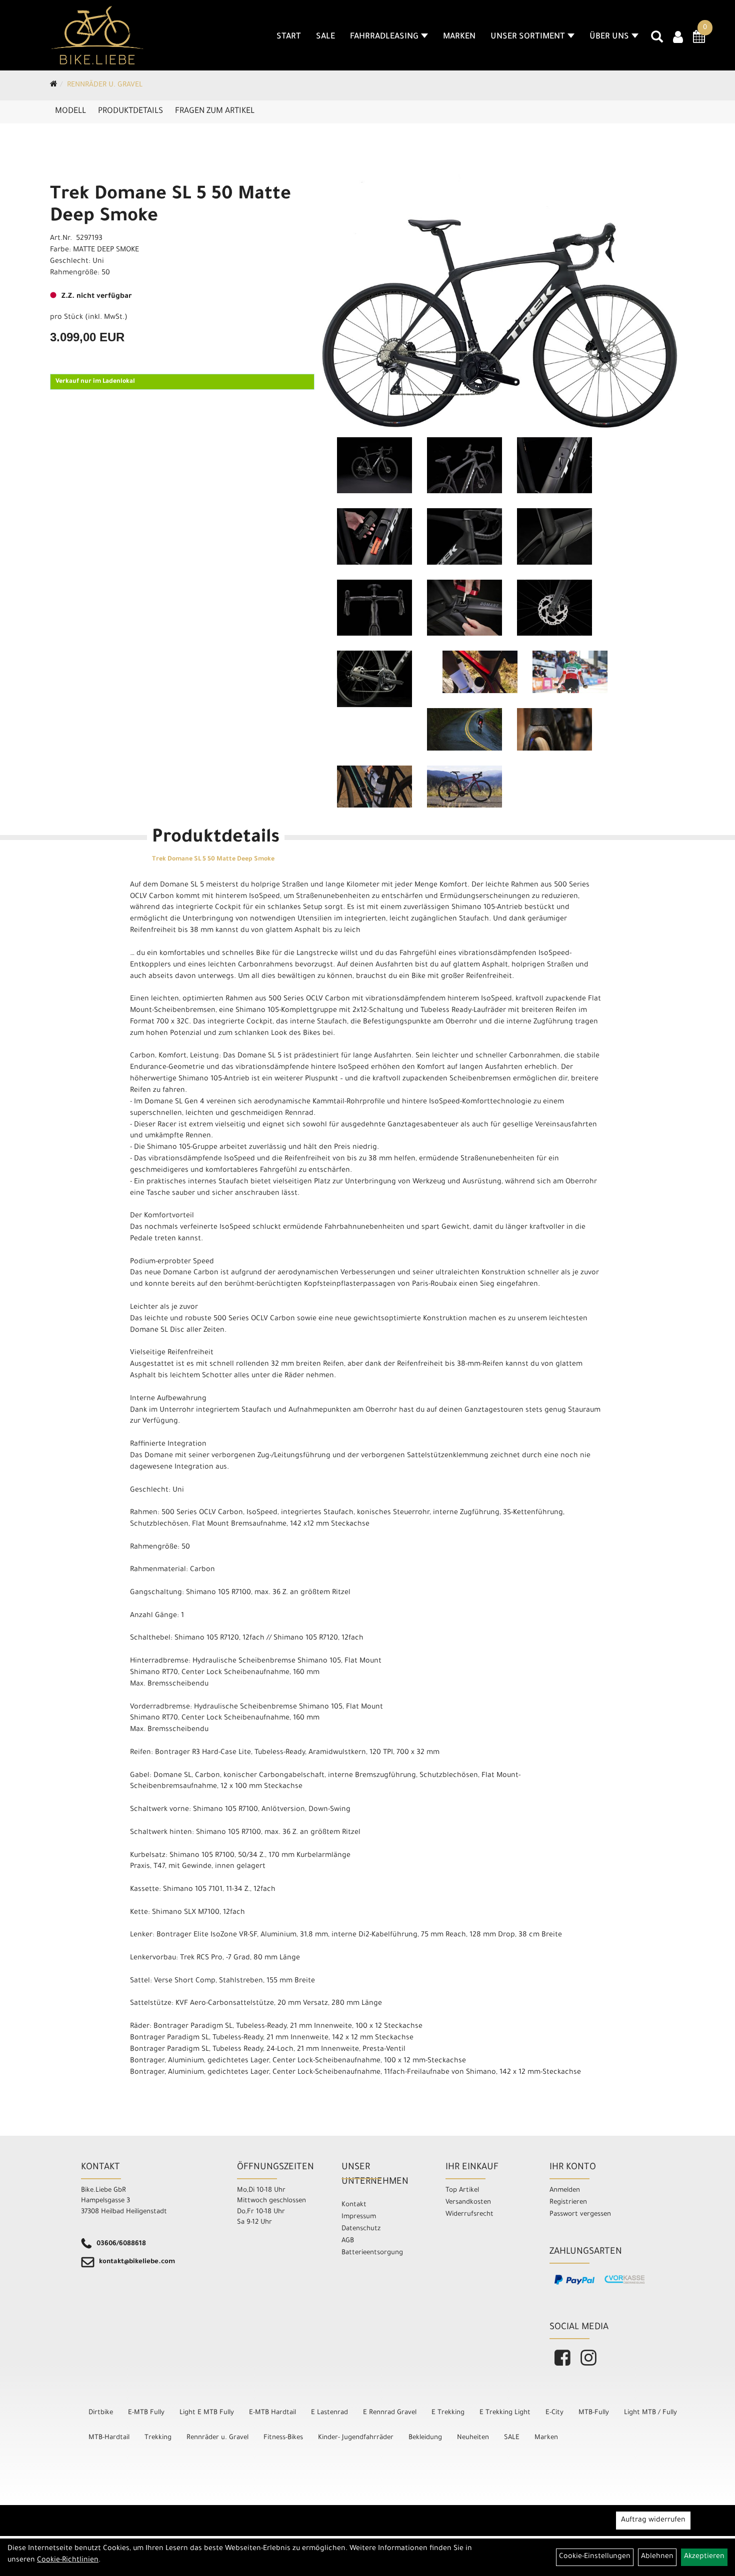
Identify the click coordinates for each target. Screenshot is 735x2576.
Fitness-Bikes (283, 2438)
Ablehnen (657, 2557)
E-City (554, 2413)
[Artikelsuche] (657, 40)
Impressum (359, 2217)
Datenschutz (361, 2229)
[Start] (54, 85)
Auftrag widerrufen (653, 2521)
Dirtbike (101, 2413)
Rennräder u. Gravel (105, 85)
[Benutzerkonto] (678, 38)
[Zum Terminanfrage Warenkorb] (699, 40)
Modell (70, 111)
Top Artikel (462, 2190)
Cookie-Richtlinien (68, 2561)
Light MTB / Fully (650, 2413)
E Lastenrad (329, 2413)
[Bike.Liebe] (97, 35)
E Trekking (448, 2413)
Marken (459, 37)
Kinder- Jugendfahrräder (356, 2438)
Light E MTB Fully (207, 2413)
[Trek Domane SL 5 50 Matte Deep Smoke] (500, 297)
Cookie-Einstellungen (595, 2557)
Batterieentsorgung (372, 2253)
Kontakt (354, 2205)
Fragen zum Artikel (215, 111)
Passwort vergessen (580, 2214)
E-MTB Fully (146, 2413)
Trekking (158, 2438)
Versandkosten (468, 2202)
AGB (348, 2241)
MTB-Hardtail (109, 2438)
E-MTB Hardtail (272, 2413)
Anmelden (565, 2190)
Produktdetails (130, 111)
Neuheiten (473, 2438)
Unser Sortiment (528, 37)
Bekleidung (425, 2438)
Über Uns (609, 37)
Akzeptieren (704, 2557)
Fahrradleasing (384, 37)
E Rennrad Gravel (390, 2413)
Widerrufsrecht (469, 2214)
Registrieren (568, 2202)
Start (289, 37)
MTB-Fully (594, 2413)
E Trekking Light (505, 2413)
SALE (325, 37)
